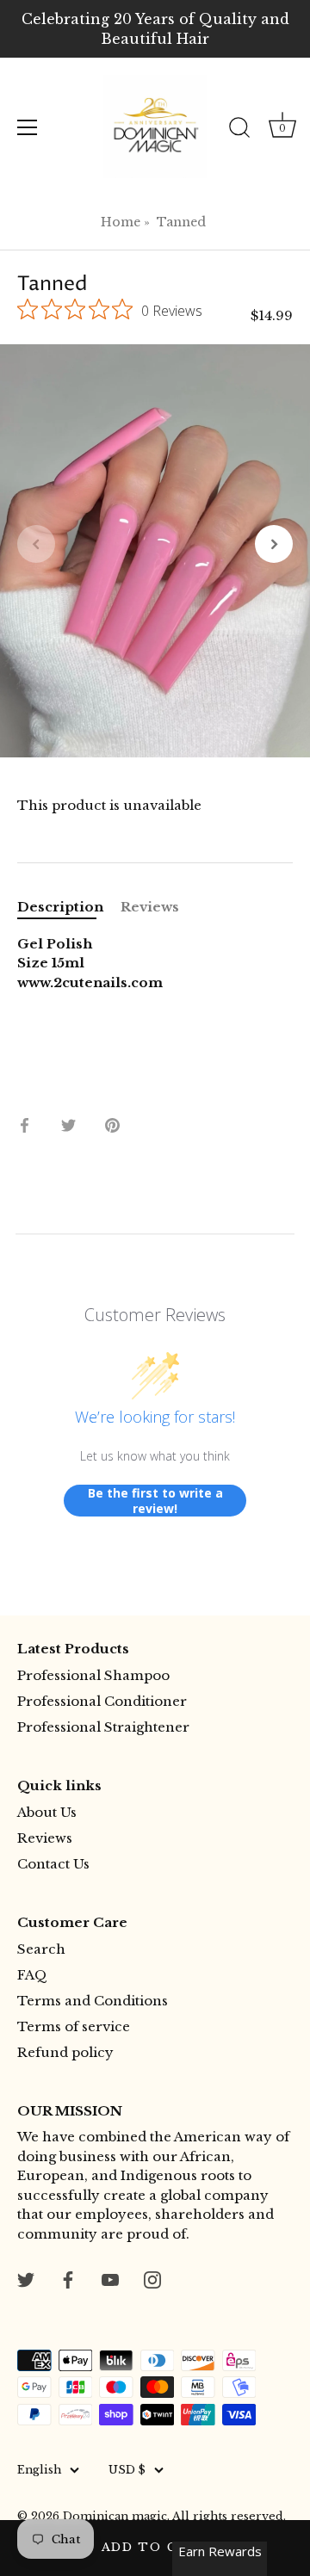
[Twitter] (26, 2279)
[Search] (239, 130)
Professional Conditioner (102, 1701)
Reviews (45, 1838)
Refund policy (65, 2052)
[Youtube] (110, 2279)
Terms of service (74, 2026)
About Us (47, 1812)
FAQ (32, 1975)
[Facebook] (68, 2279)
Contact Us (53, 1864)
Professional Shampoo (93, 1675)
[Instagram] (152, 2279)
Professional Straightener (103, 1727)
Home (121, 222)
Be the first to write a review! (155, 1501)
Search (41, 1949)
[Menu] (28, 127)
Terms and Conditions (93, 2001)
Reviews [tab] (150, 907)
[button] (36, 544)
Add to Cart (155, 2547)
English (39, 2470)
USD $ (127, 2470)
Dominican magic (115, 2516)
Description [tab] (60, 907)
